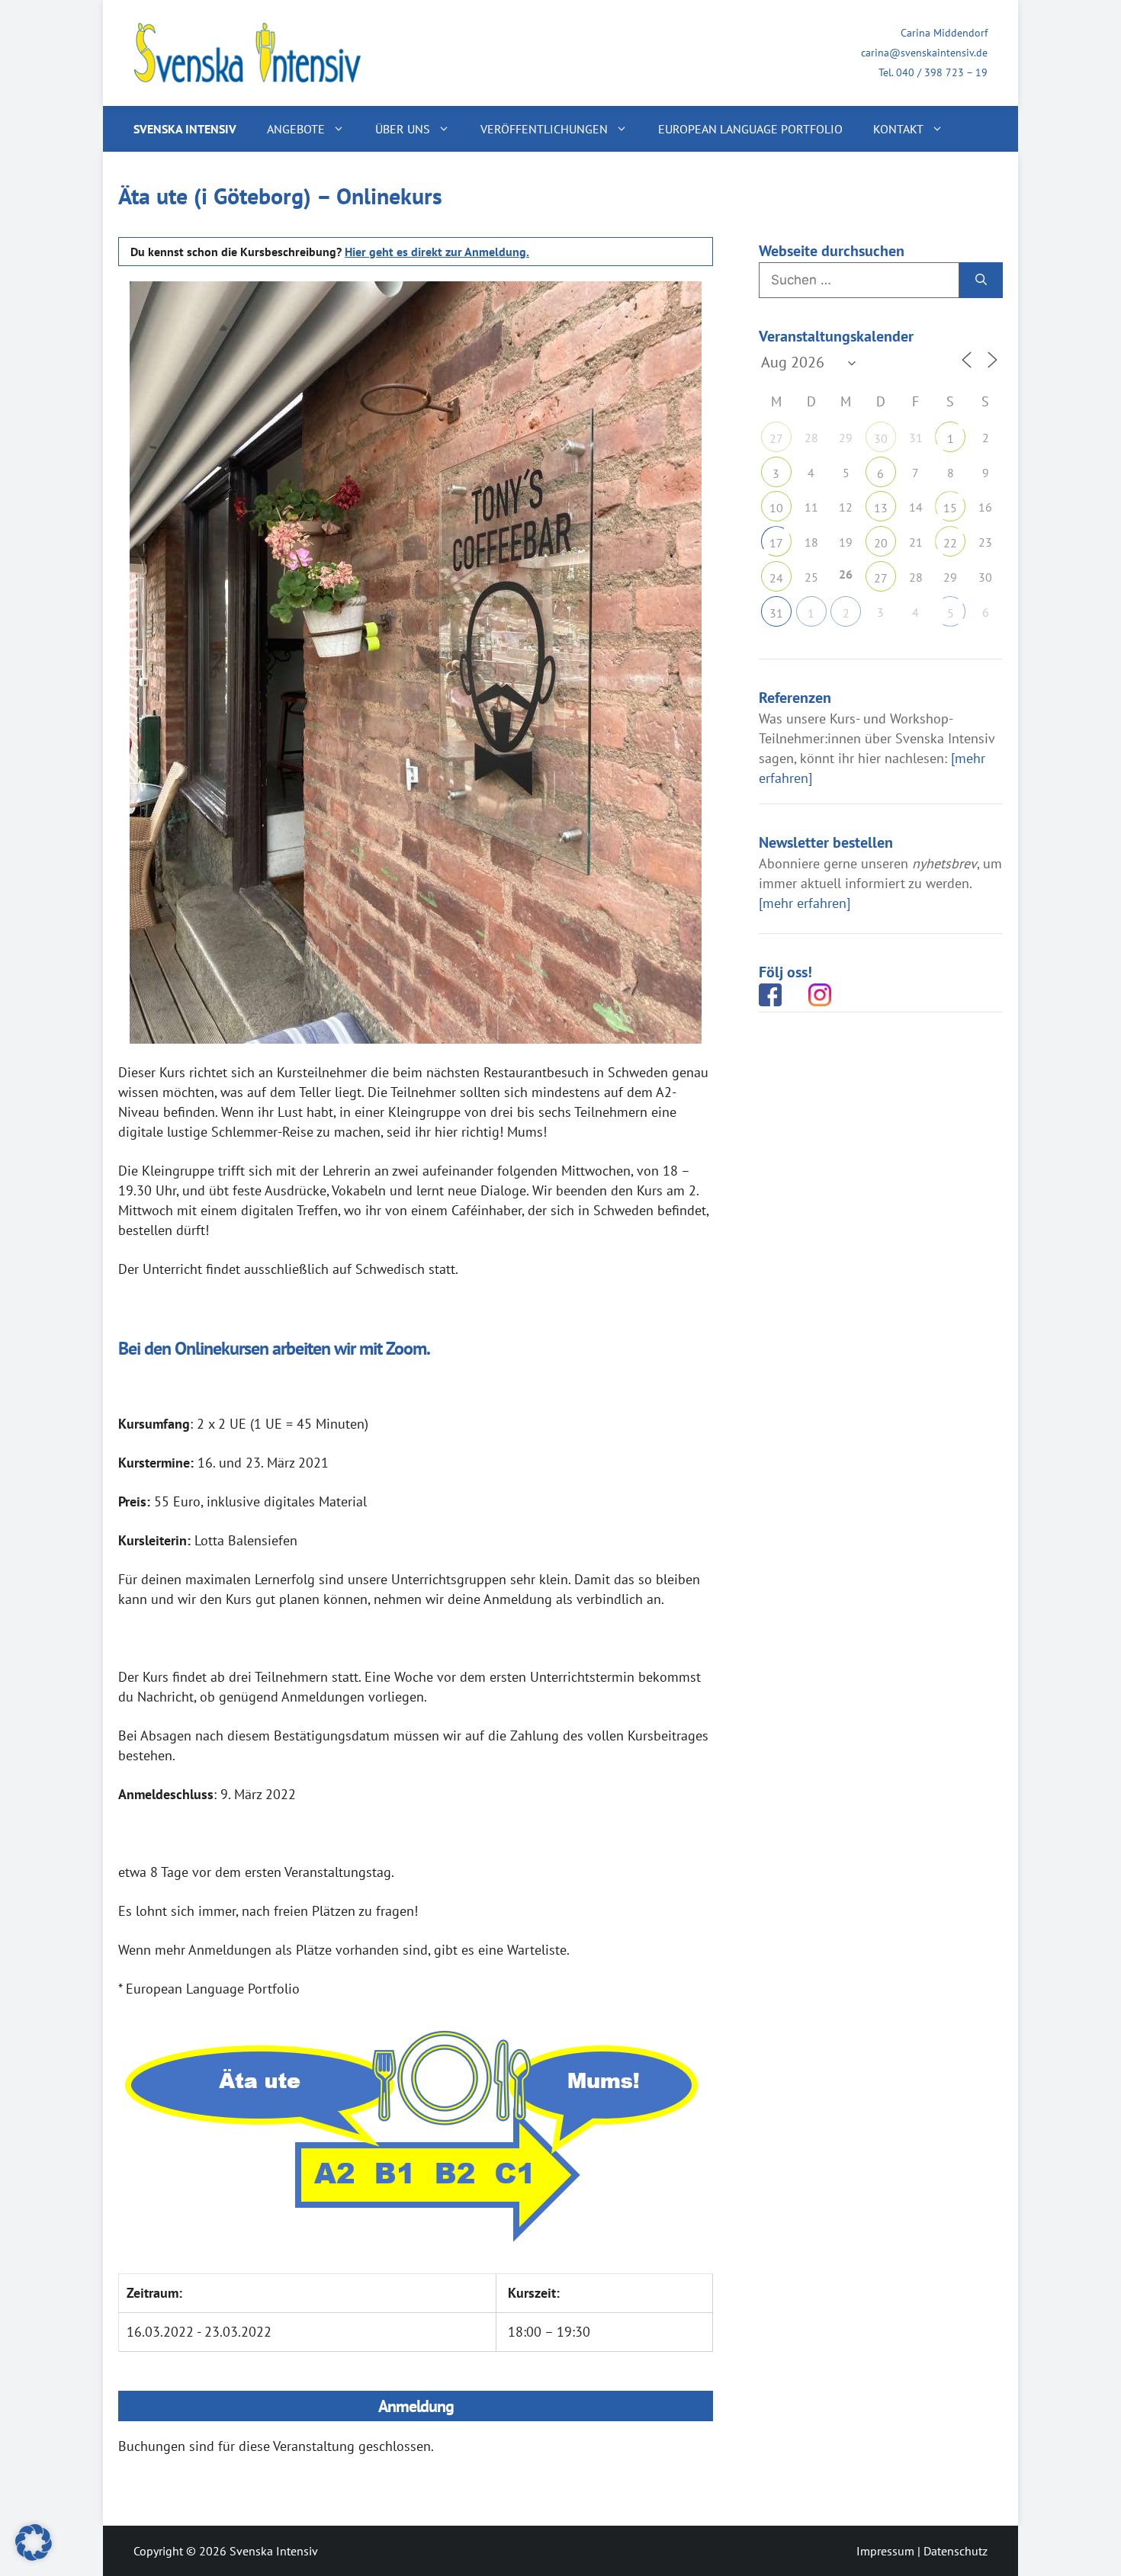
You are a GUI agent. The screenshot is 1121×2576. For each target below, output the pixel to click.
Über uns (403, 129)
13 (881, 508)
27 (776, 438)
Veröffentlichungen (544, 129)
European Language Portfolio (750, 129)
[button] (34, 2542)
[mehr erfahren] (805, 903)
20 (881, 543)
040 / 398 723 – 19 (942, 72)
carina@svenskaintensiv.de (924, 53)
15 (950, 508)
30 (881, 438)
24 (776, 578)
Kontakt (898, 129)
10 (776, 508)
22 (950, 543)
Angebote (296, 129)
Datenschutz (956, 2551)
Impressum (885, 2551)
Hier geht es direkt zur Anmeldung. (437, 252)
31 (776, 613)
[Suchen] (981, 281)
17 (776, 543)
